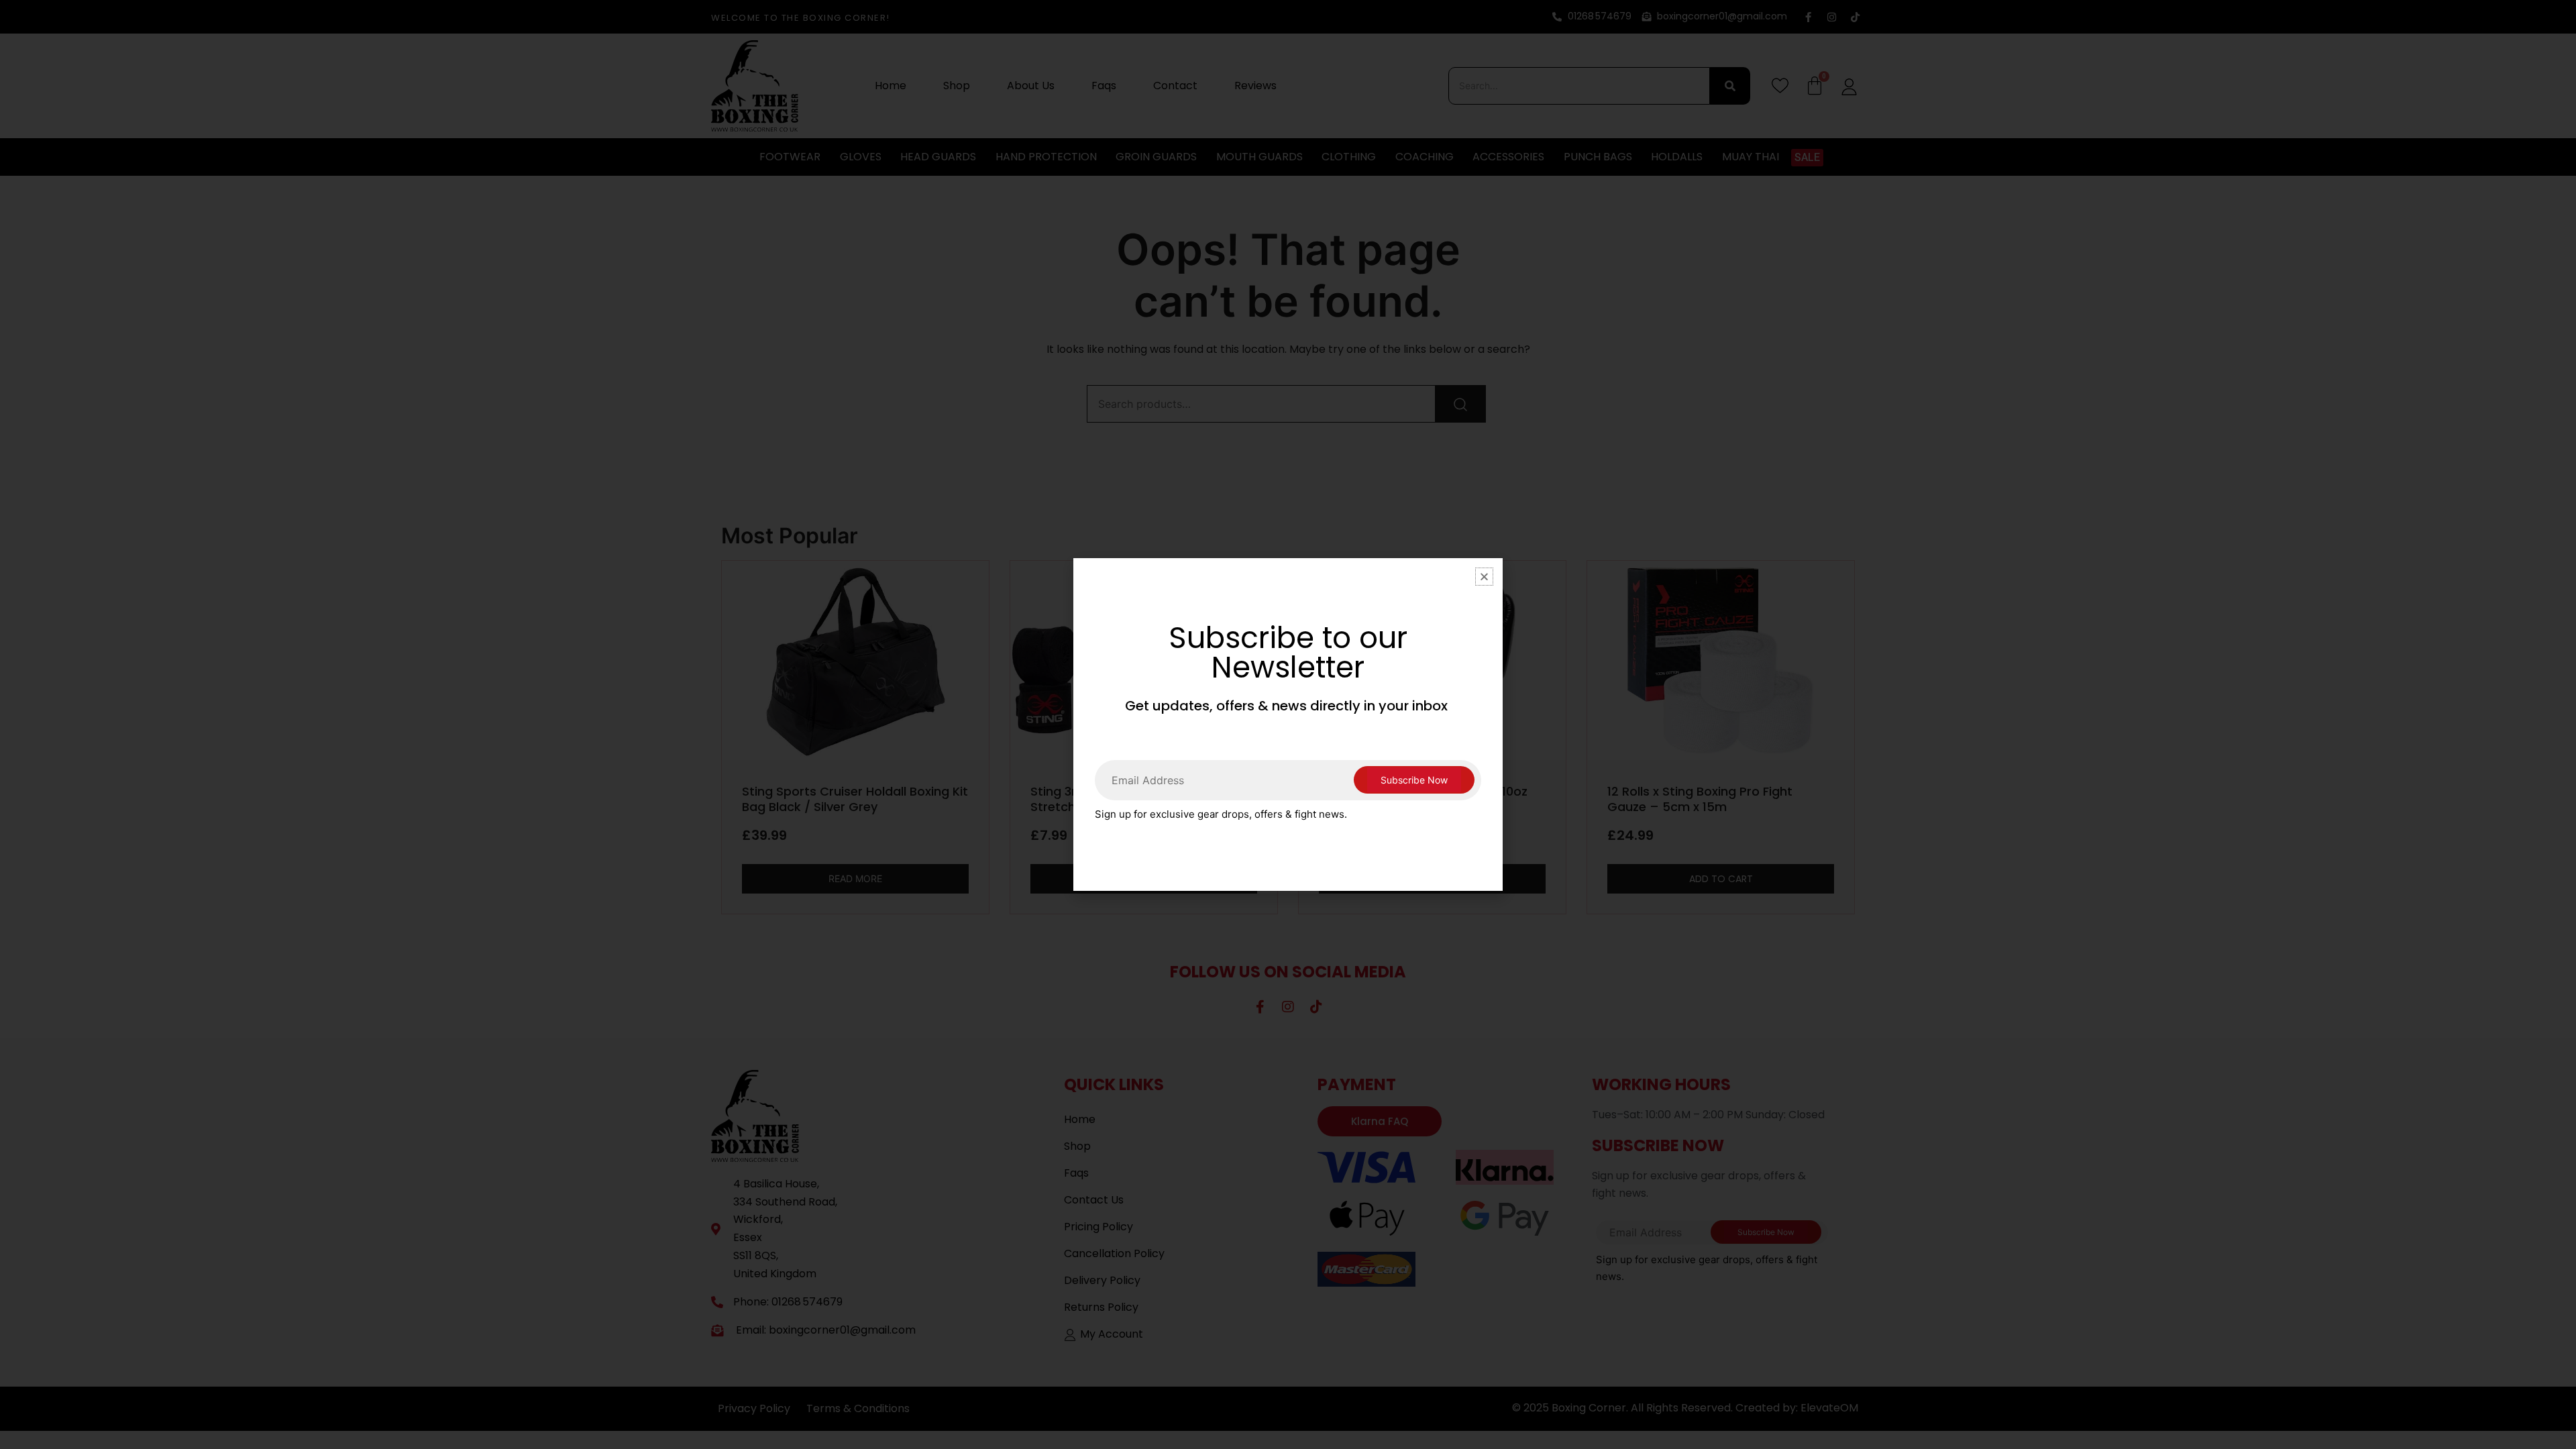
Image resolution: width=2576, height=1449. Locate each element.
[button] (1484, 577)
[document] (1288, 724)
